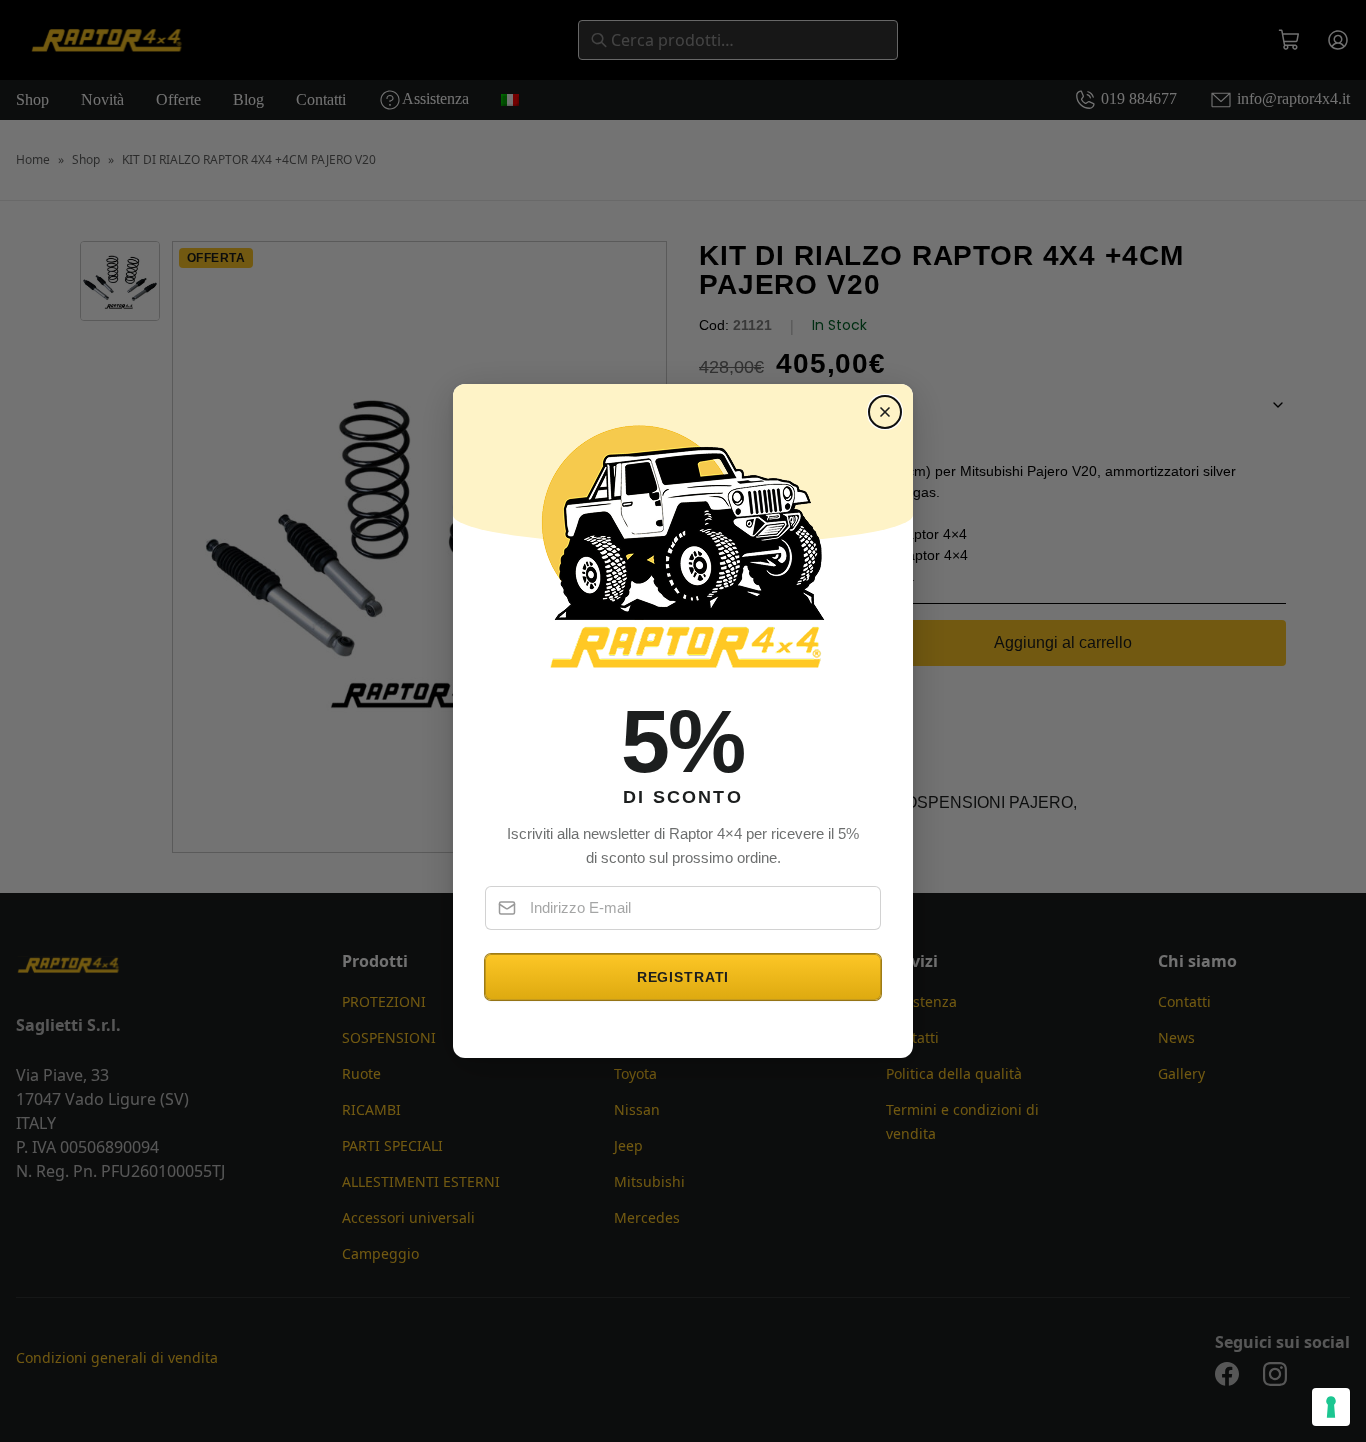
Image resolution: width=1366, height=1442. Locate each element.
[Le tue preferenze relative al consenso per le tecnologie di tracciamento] (1331, 1407)
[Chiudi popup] (885, 412)
